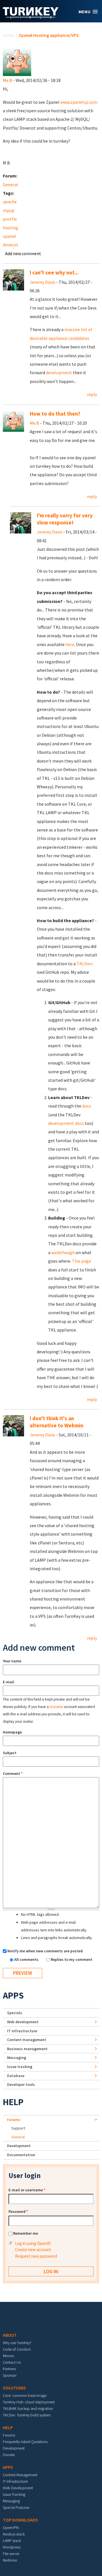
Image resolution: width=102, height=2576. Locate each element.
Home (8, 35)
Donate (9, 2455)
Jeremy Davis (42, 282)
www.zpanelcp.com (79, 102)
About (10, 2335)
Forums (14, 2120)
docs (87, 1106)
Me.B (8, 80)
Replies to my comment (72, 1959)
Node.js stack (14, 2534)
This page (81, 1261)
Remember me (25, 2233)
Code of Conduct (17, 2349)
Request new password (36, 2256)
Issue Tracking (14, 2494)
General (10, 185)
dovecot (11, 245)
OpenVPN (11, 2528)
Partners (9, 2369)
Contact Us (12, 2362)
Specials (15, 2013)
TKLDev (84, 964)
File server (11, 2554)
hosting (10, 228)
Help (13, 2102)
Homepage (12, 1732)
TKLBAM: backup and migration (28, 2408)
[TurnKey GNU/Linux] (31, 17)
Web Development (18, 2488)
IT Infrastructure (22, 2031)
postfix (10, 219)
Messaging (17, 2058)
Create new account (33, 2250)
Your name (12, 1661)
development (59, 372)
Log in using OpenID (33, 2243)
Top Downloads (20, 2520)
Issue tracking (20, 2067)
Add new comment (23, 253)
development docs (66, 1123)
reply (92, 394)
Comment (13, 1773)
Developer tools (21, 2084)
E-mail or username (27, 2190)
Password (18, 2211)
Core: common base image (25, 2395)
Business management (27, 2049)
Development (19, 2146)
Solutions (14, 2388)
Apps (13, 1995)
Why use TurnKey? (17, 2343)
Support (18, 2128)
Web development (23, 2022)
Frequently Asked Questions (25, 2442)
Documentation (21, 2155)
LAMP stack (12, 2541)
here (70, 644)
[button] (88, 12)
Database (16, 2076)
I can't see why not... (54, 273)
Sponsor (10, 2375)
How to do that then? (55, 414)
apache (10, 202)
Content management (27, 2040)
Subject (10, 1753)
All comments (27, 1959)
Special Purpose (16, 2507)
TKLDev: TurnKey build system (27, 2415)
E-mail (8, 1682)
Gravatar (56, 1707)
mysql (9, 210)
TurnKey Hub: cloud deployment (29, 2402)
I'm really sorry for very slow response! (65, 519)
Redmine (10, 2560)
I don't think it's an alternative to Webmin (57, 1422)
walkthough (63, 1252)
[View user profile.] (17, 61)
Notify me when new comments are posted (45, 1951)
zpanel (9, 236)
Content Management (20, 2475)
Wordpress (12, 2547)
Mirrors (8, 2356)
